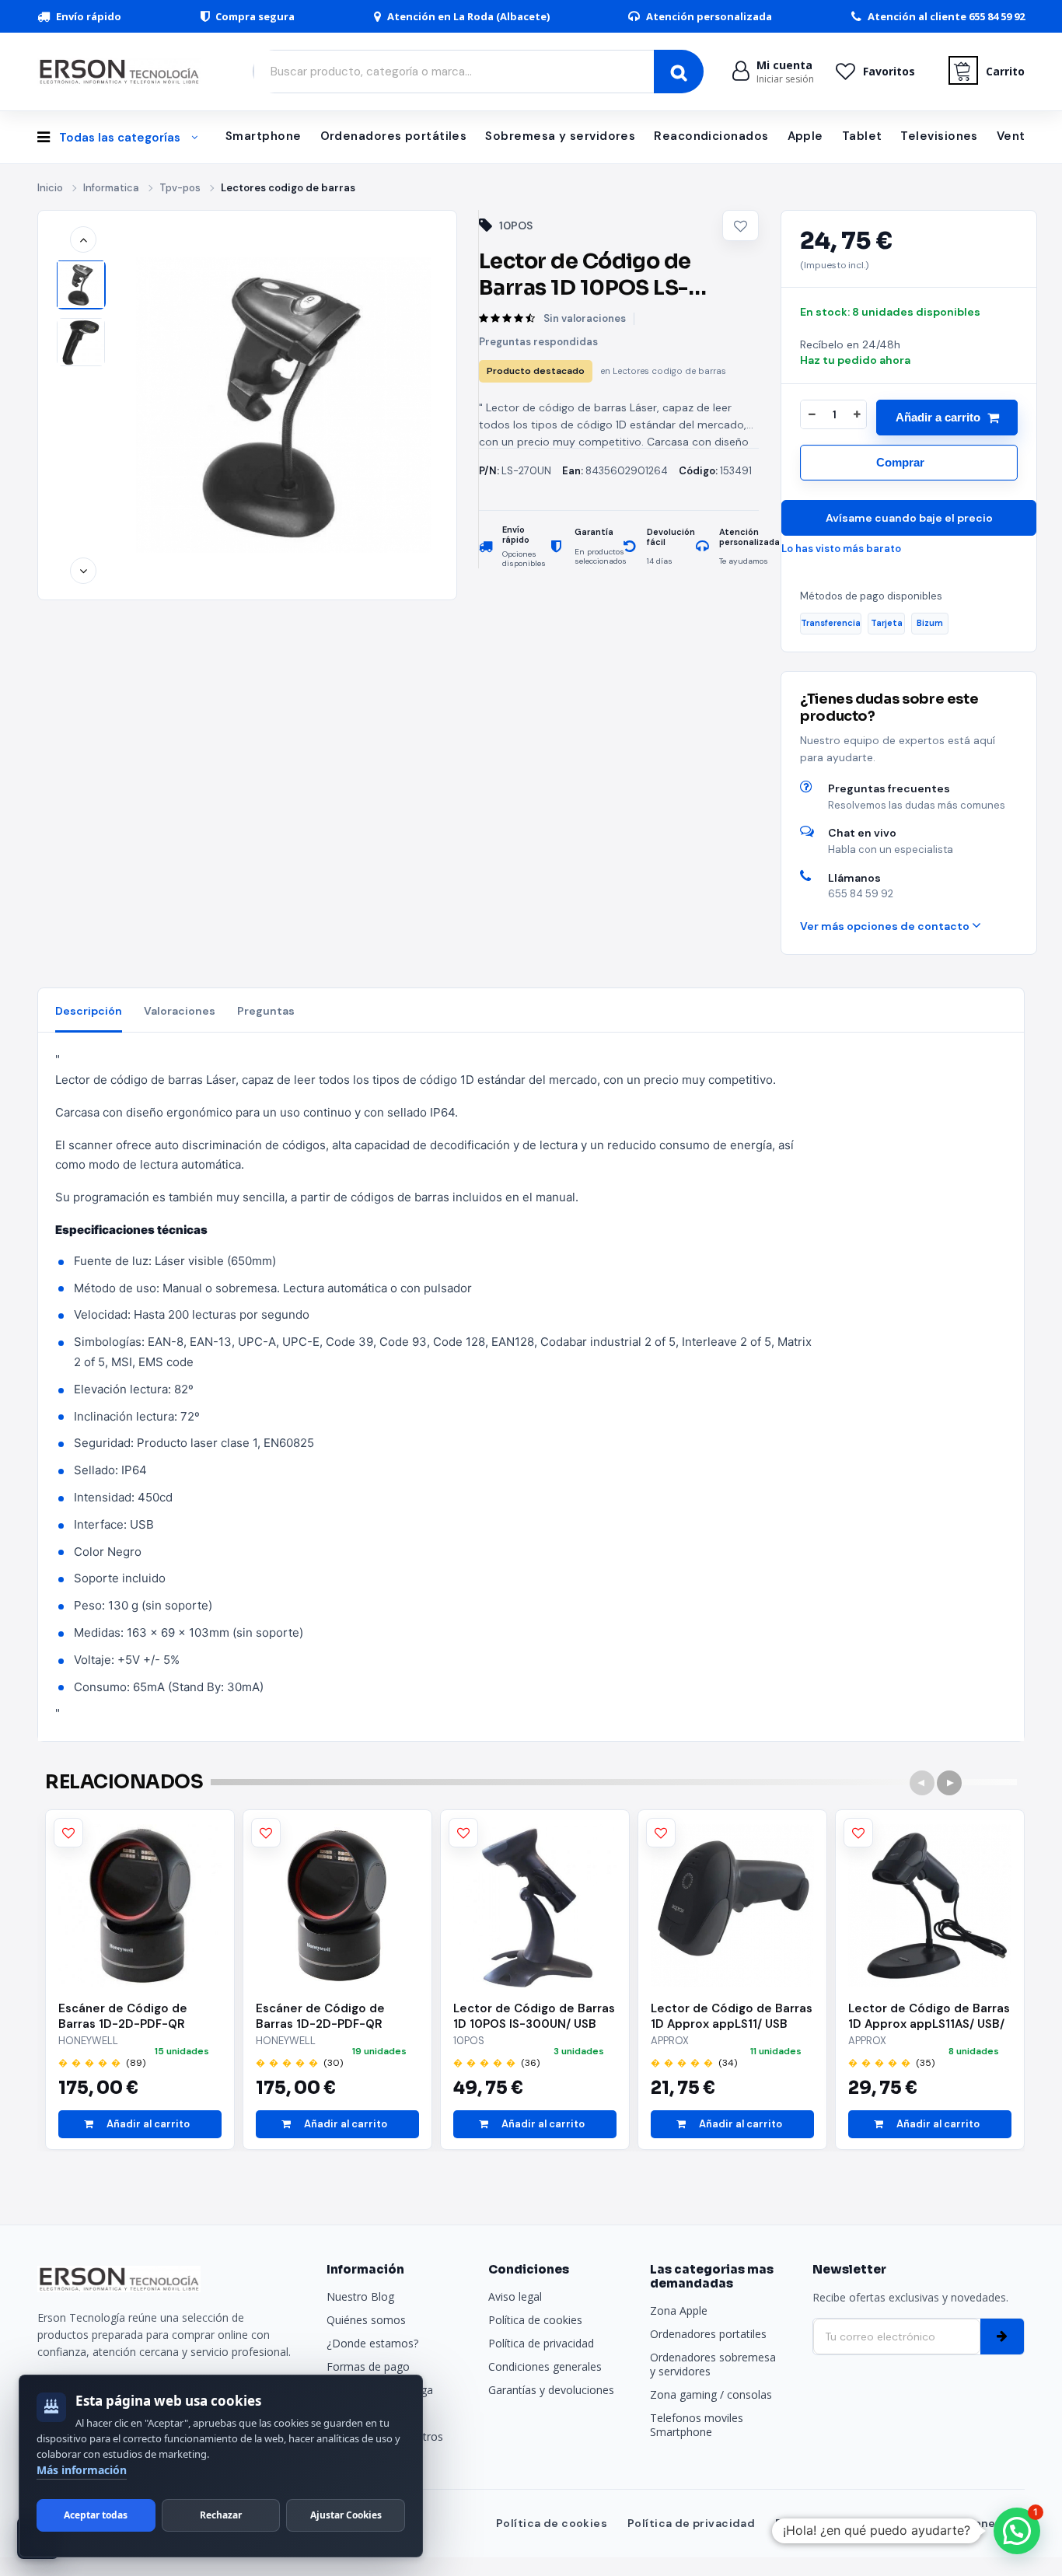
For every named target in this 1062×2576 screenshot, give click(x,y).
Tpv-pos (180, 188)
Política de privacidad (541, 2343)
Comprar (900, 462)
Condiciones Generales (956, 2523)
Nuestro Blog (360, 2296)
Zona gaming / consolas (711, 2394)
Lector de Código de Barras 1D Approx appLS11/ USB (732, 2016)
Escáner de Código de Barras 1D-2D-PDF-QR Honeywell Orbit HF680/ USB (129, 2016)
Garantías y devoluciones (551, 2390)
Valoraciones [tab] (180, 1011)
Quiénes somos (366, 2320)
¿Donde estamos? (372, 2343)
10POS (516, 225)
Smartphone (264, 136)
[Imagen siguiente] (83, 571)
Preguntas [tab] (266, 1011)
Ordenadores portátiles (394, 136)
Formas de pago (368, 2366)
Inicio (50, 188)
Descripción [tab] (89, 1011)
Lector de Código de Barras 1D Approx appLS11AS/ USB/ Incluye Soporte (929, 2016)
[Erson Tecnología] (123, 71)
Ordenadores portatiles (708, 2334)
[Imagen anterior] (83, 239)
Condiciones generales (545, 2366)
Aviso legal (515, 2296)
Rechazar (221, 2515)
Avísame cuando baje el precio (909, 518)
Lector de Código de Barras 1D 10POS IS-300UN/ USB (534, 2016)
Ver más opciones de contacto (886, 926)
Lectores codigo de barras (288, 188)
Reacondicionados (711, 136)
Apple (805, 136)
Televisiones (939, 136)
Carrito (1005, 71)
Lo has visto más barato (841, 549)
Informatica (111, 188)
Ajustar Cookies (346, 2515)
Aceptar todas (96, 2515)
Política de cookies (535, 2320)
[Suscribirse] (1002, 2337)
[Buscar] (679, 72)
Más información (82, 2470)
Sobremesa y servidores (560, 136)
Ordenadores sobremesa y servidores (713, 2364)
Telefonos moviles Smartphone (697, 2425)
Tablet (862, 136)
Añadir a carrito (938, 417)
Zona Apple (679, 2310)
